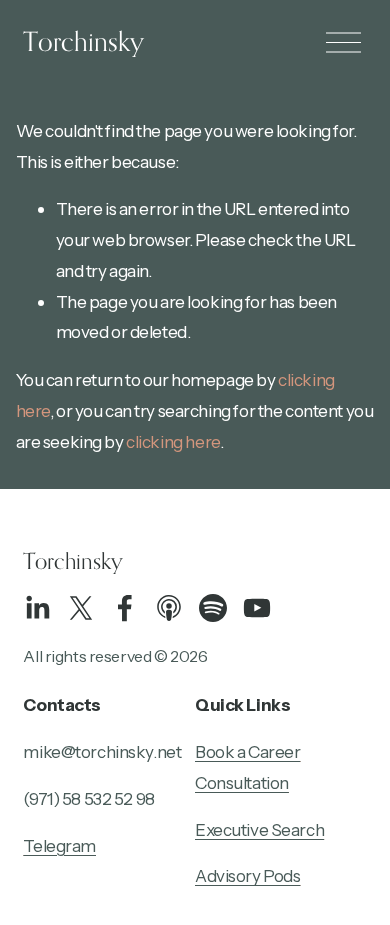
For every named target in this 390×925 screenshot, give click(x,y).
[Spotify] (213, 608)
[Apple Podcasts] (169, 608)
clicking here (172, 441)
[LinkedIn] (37, 608)
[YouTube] (257, 608)
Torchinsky (83, 41)
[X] (81, 608)
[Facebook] (125, 608)
